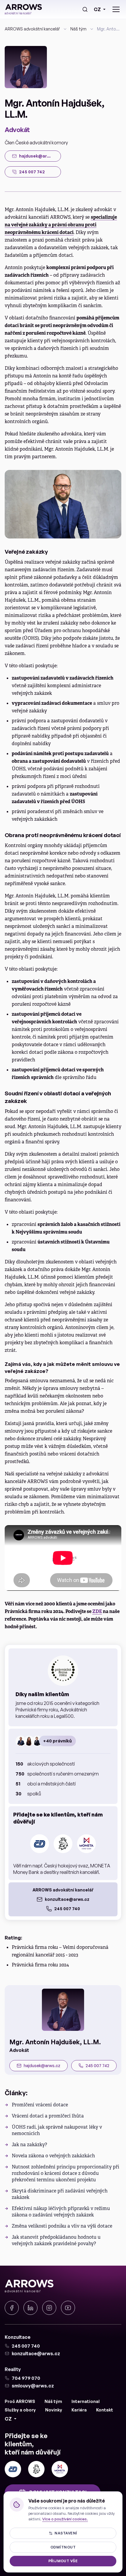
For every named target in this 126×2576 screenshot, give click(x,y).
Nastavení (66, 2533)
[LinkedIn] (30, 2308)
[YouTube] (68, 2308)
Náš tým (78, 29)
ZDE (97, 1611)
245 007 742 (97, 2066)
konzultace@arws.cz (67, 1899)
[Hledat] (85, 9)
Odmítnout (63, 2547)
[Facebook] (12, 2308)
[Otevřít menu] (116, 9)
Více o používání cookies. (65, 2519)
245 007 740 (67, 1909)
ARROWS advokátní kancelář (32, 29)
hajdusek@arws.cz (42, 2066)
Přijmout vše (63, 2561)
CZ (97, 9)
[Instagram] (49, 2308)
